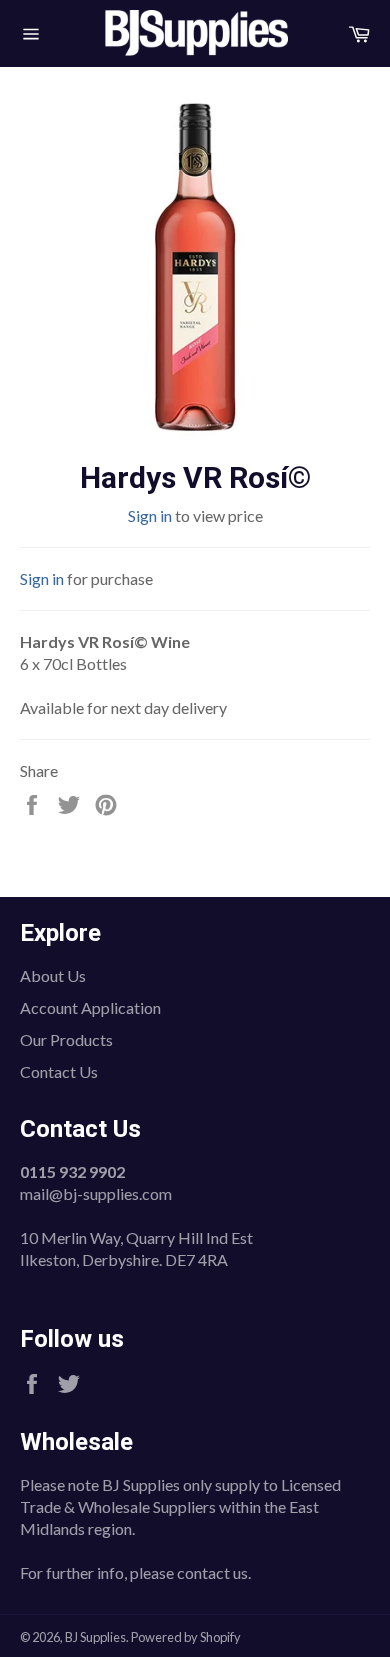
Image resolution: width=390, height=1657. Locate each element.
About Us (53, 975)
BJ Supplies (95, 1637)
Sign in (150, 515)
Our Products (66, 1039)
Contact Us (59, 1071)
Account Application (90, 1007)
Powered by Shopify (186, 1637)
